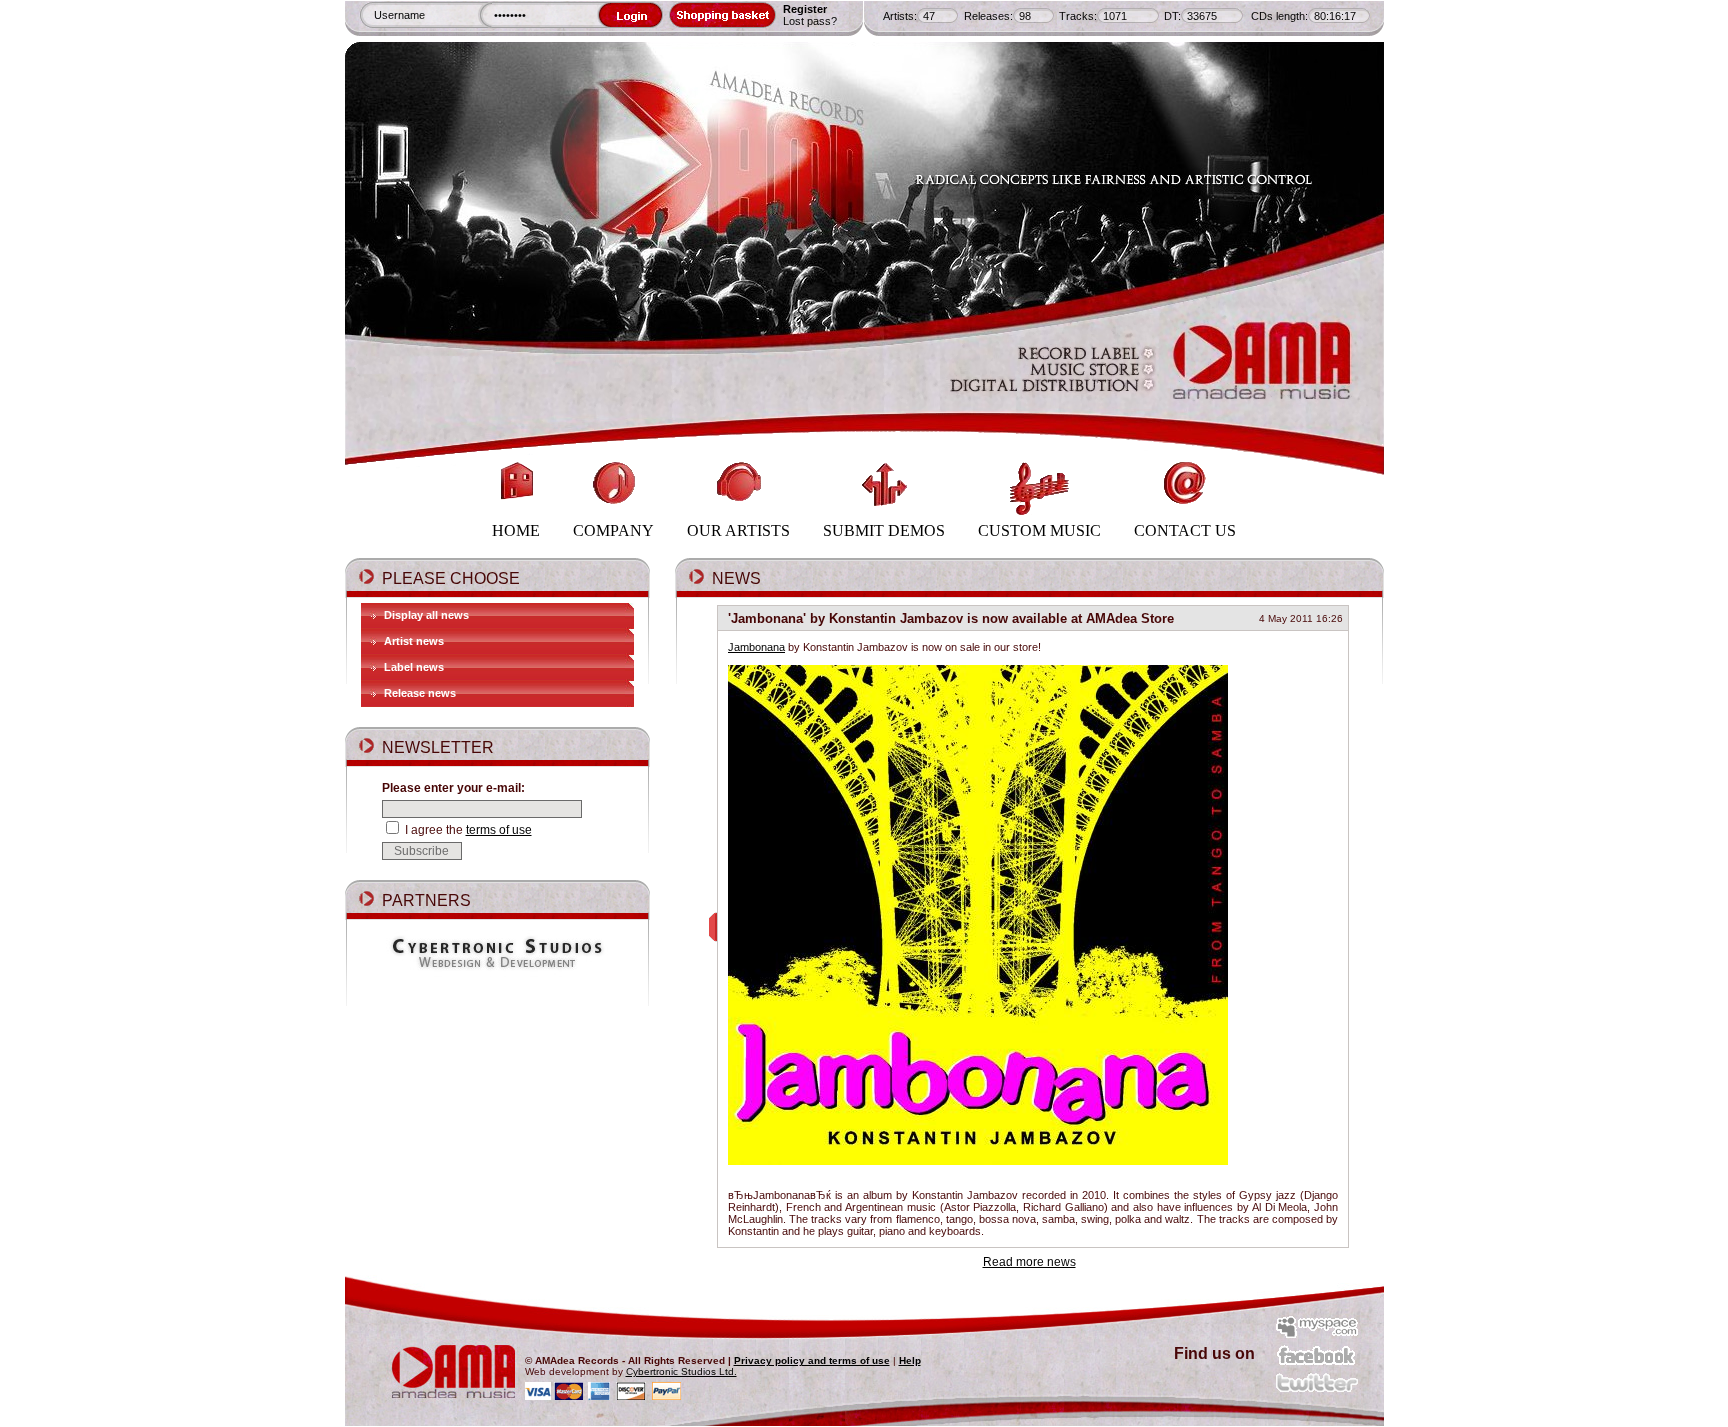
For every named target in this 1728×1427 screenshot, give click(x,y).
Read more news (1029, 1262)
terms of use (499, 830)
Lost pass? (810, 21)
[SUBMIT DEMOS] (885, 454)
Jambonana (756, 647)
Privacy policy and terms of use (812, 1360)
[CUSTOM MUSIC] (1041, 454)
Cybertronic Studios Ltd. (681, 1371)
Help (910, 1360)
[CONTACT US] (1185, 454)
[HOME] (517, 454)
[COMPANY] (615, 454)
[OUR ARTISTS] (740, 454)
